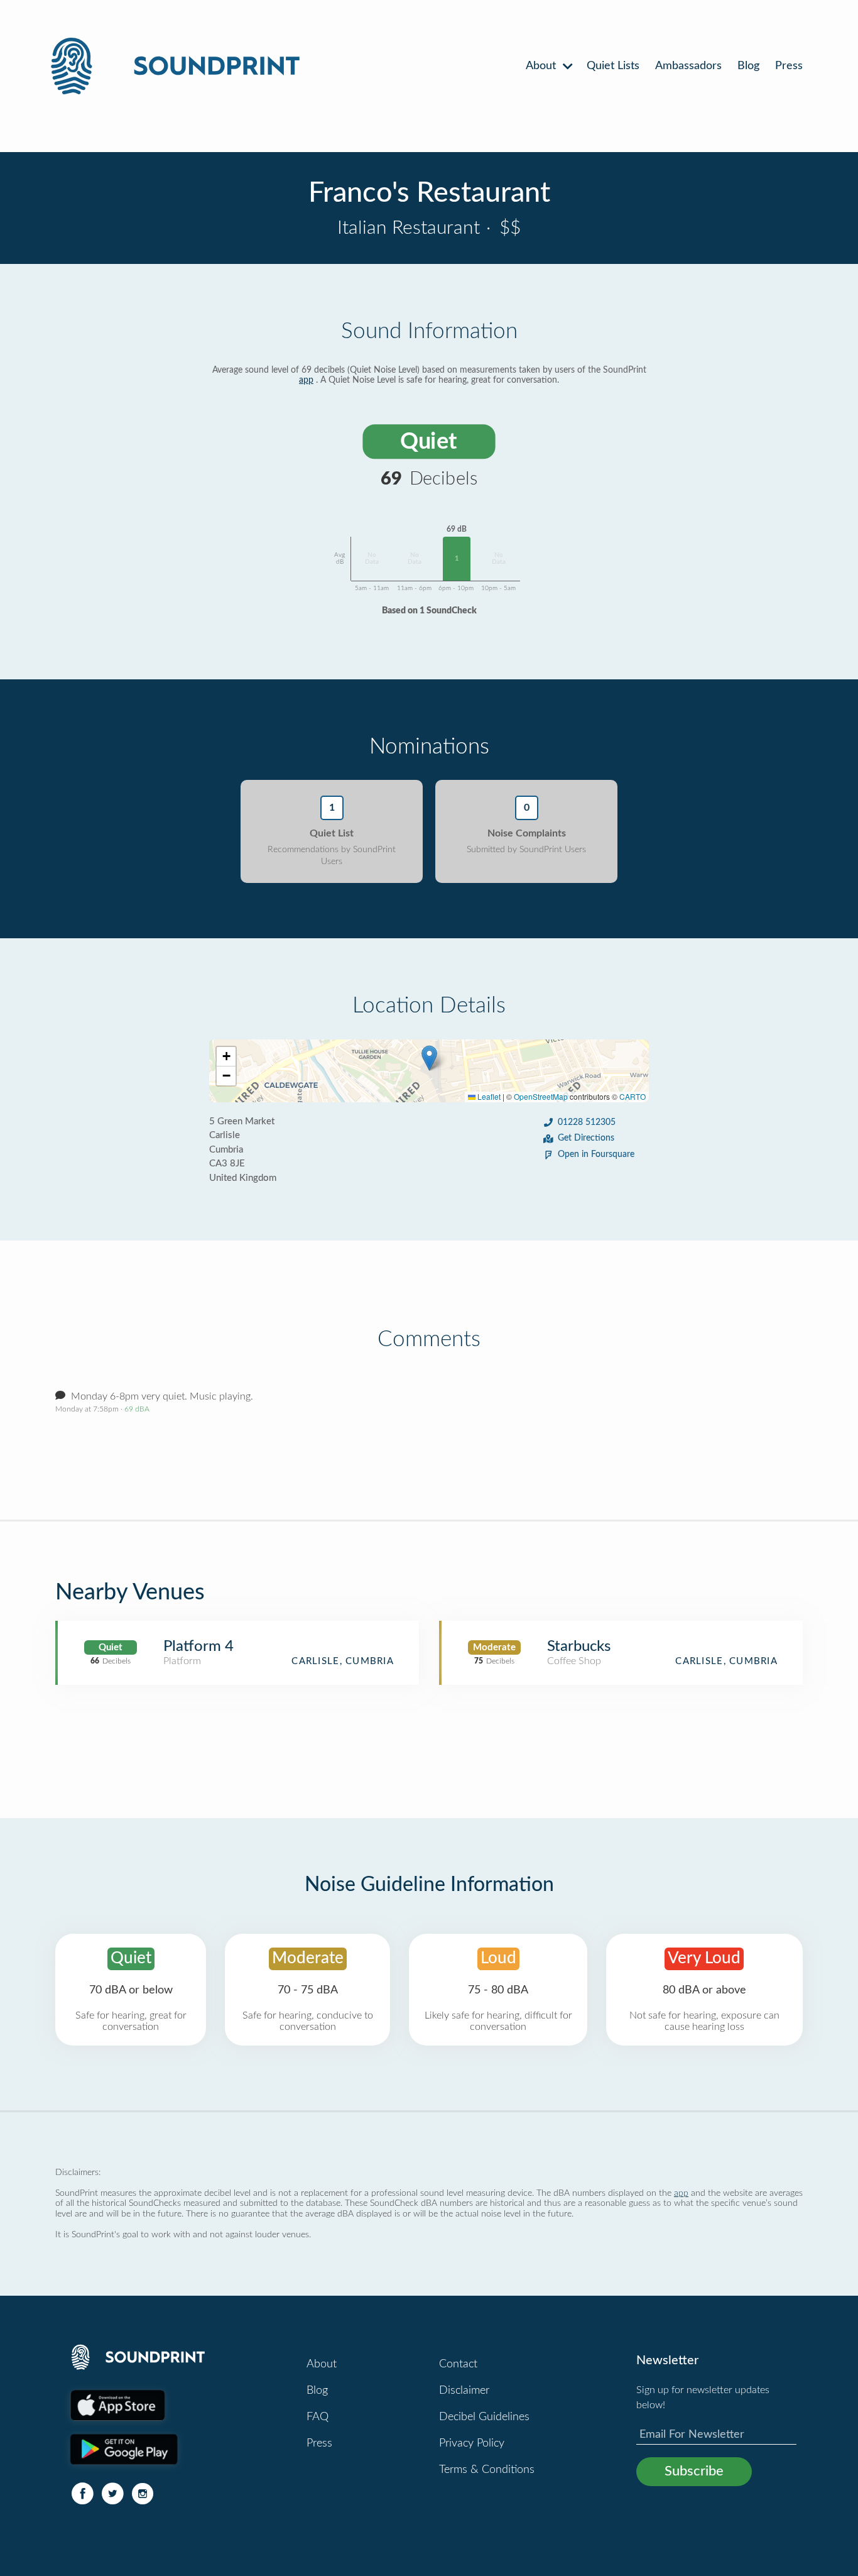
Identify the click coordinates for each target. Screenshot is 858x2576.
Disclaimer (464, 2391)
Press (789, 66)
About (542, 66)
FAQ (318, 2417)
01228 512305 (587, 1122)
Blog (748, 66)
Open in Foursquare (596, 1154)
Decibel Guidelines (484, 2417)
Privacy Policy (472, 2443)
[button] (429, 1058)
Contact (458, 2364)
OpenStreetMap (541, 1096)
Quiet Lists (613, 66)
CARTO (633, 1096)
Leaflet (488, 1096)
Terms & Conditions (487, 2470)
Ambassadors (688, 66)
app (306, 380)
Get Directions (586, 1138)
